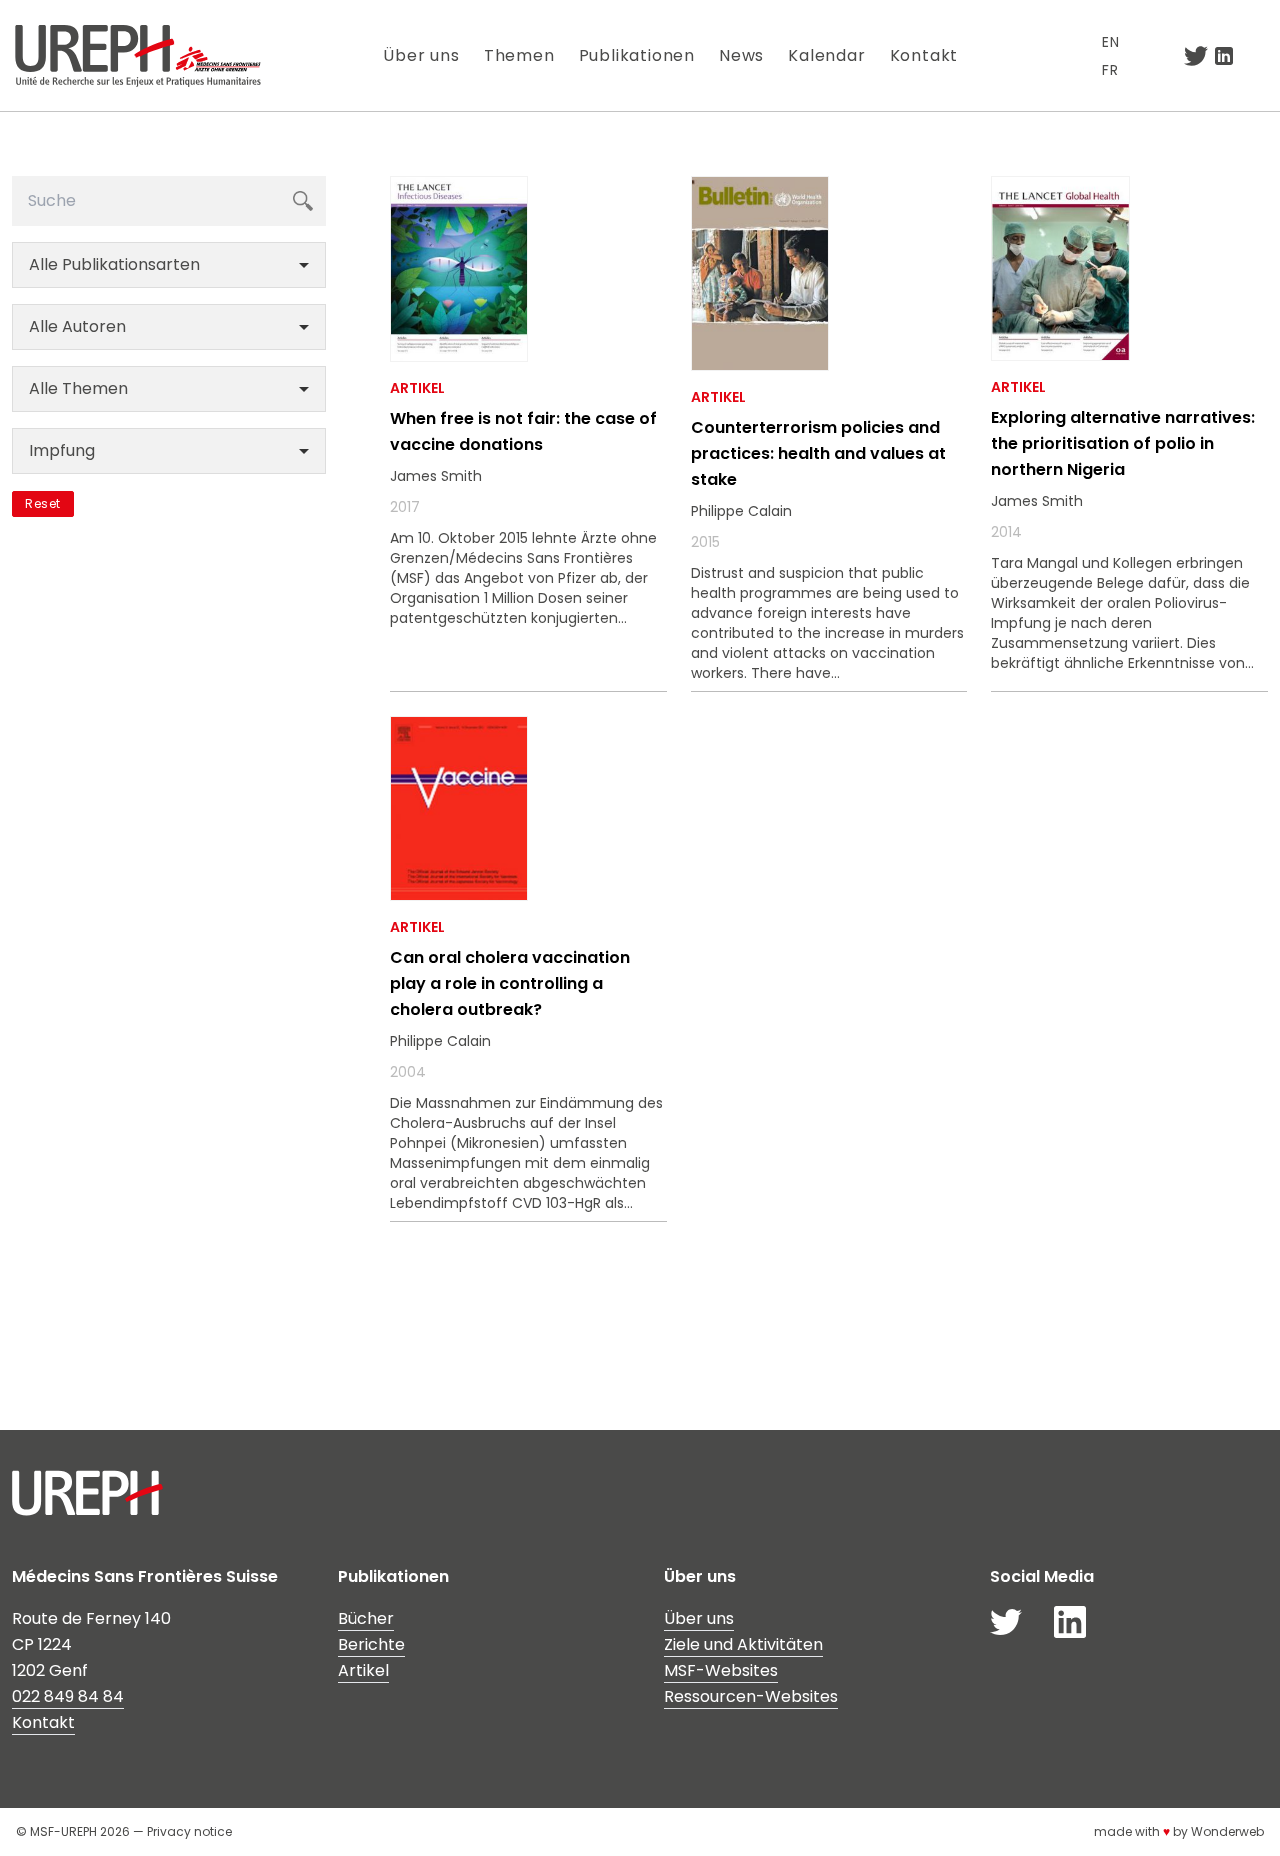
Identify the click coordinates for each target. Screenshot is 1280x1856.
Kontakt (924, 55)
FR (1110, 70)
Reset (43, 503)
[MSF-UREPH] (137, 55)
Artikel (363, 1670)
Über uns (421, 55)
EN (1111, 42)
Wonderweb (1227, 1831)
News (741, 55)
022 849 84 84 (68, 1696)
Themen (519, 55)
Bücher (366, 1618)
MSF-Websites (721, 1670)
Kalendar (826, 55)
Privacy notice (189, 1831)
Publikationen (637, 55)
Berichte (371, 1644)
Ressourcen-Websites (751, 1696)
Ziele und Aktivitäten (743, 1644)
